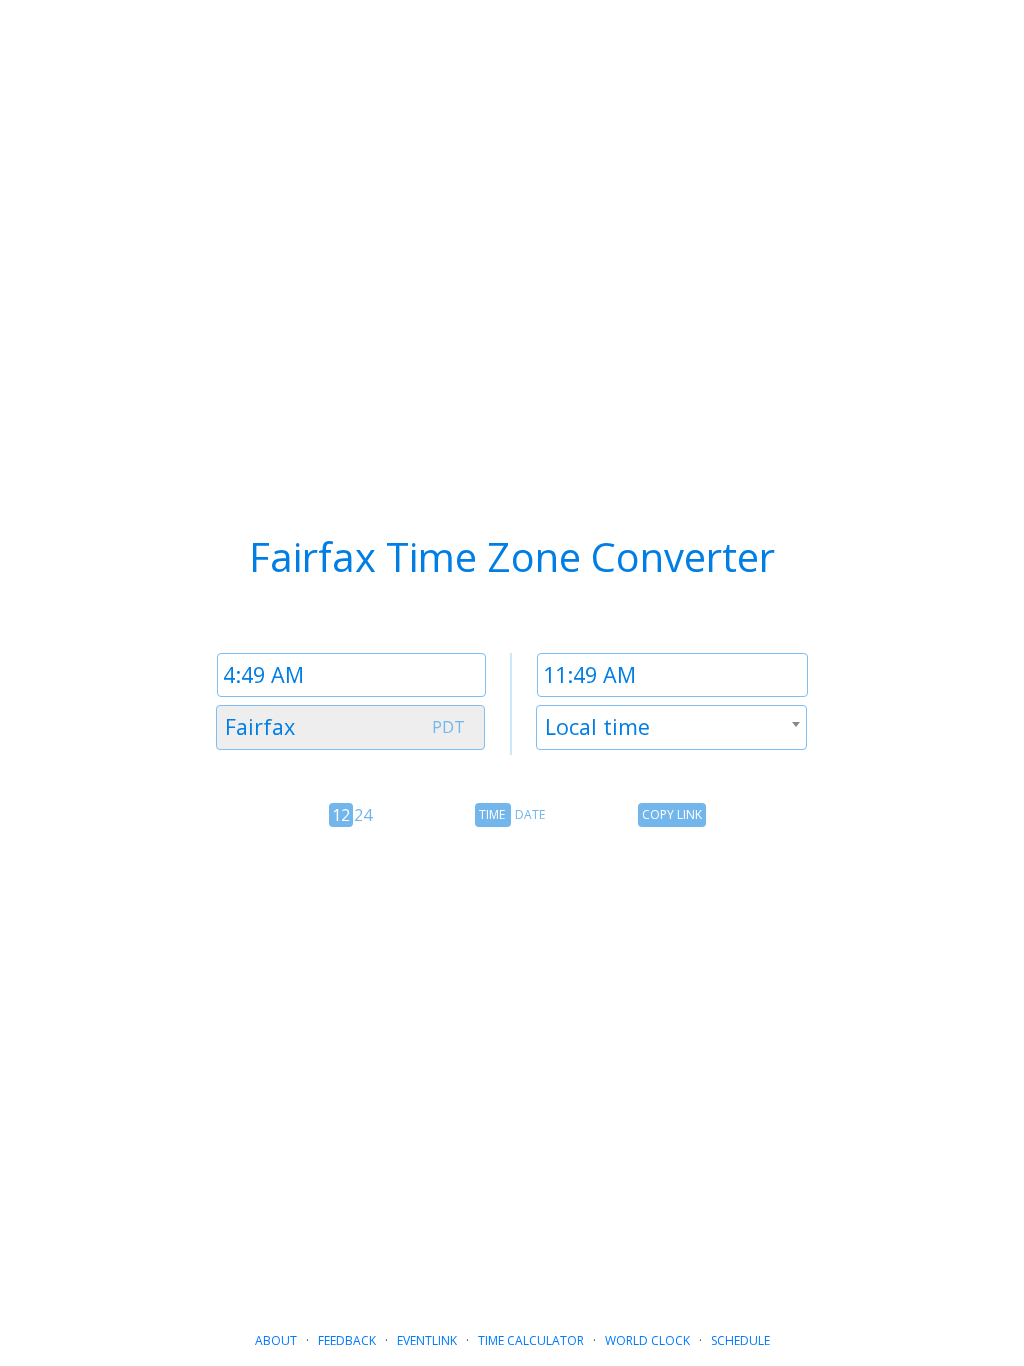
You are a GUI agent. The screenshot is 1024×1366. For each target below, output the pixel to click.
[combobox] (350, 727)
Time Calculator (531, 1340)
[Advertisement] (512, 1044)
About (276, 1340)
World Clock (647, 1340)
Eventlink (427, 1340)
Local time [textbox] (597, 726)
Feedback (347, 1340)
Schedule (740, 1340)
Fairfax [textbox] (260, 726)
